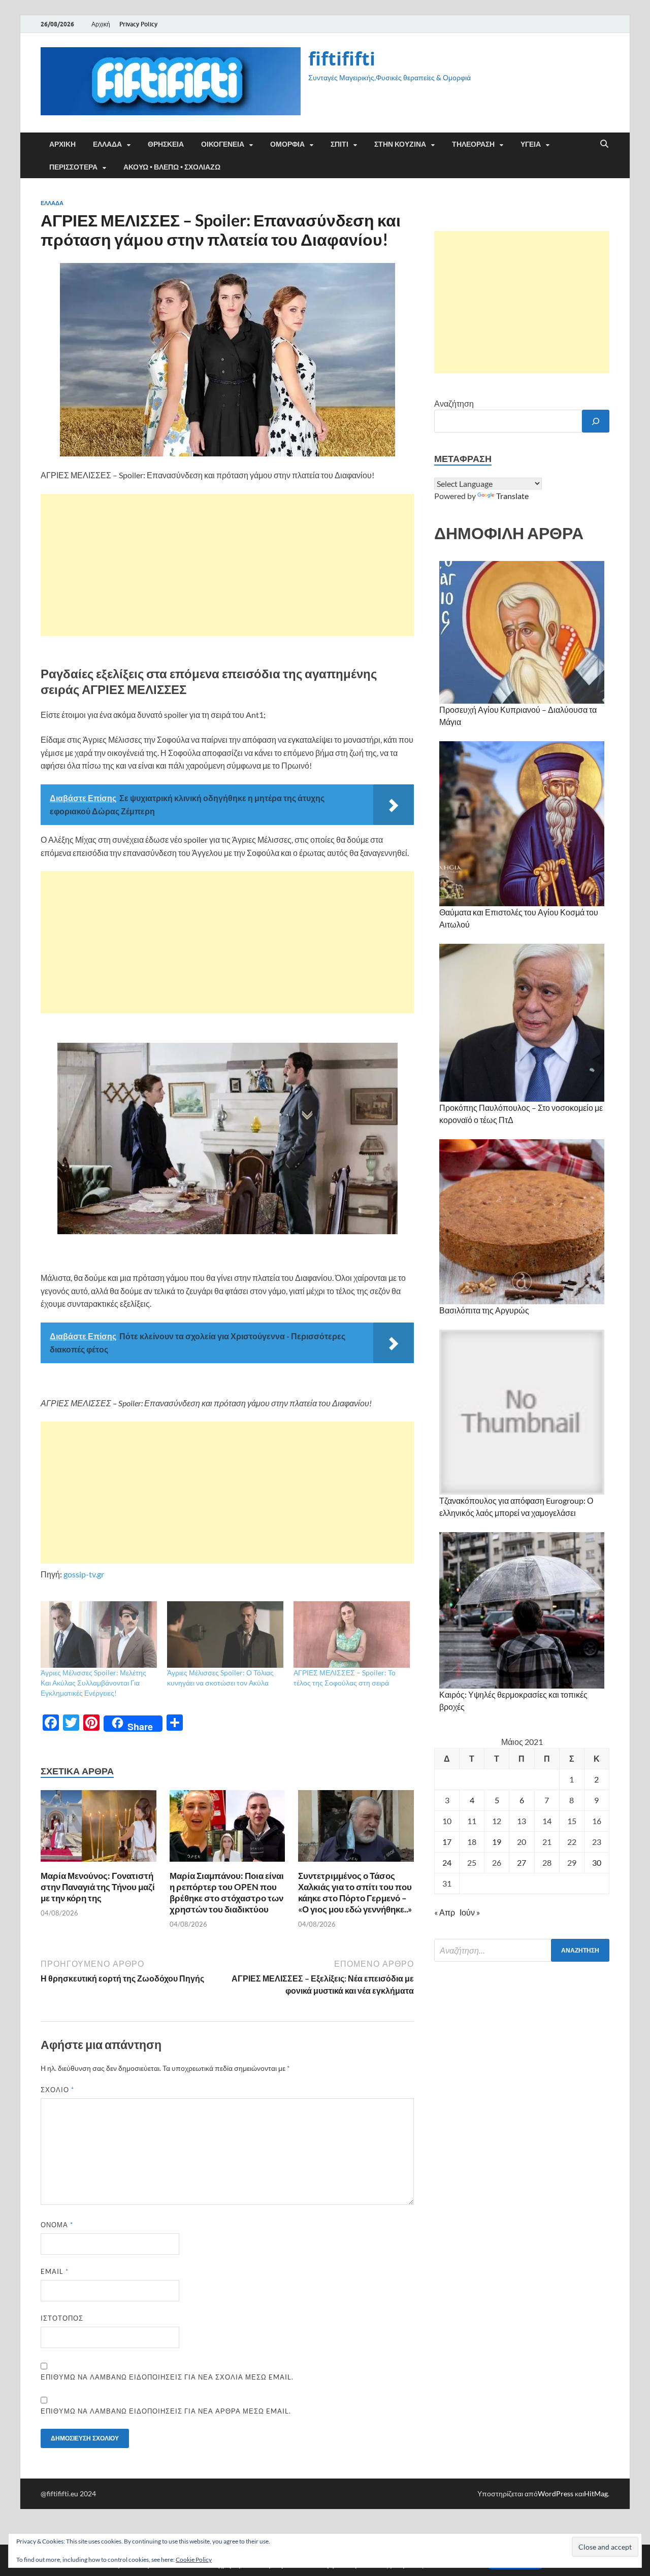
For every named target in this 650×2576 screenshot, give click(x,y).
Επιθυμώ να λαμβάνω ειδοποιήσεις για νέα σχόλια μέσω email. (167, 2377)
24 (447, 1862)
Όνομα (57, 2225)
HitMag (596, 2494)
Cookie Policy (194, 2560)
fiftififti (342, 59)
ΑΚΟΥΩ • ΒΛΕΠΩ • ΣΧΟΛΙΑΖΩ (172, 167)
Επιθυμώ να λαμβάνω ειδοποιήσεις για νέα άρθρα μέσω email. (166, 2411)
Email (55, 2271)
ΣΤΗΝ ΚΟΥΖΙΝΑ (400, 144)
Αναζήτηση (454, 403)
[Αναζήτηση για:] (522, 1950)
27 (522, 1862)
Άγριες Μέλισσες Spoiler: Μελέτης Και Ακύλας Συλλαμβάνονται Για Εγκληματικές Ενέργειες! (93, 1683)
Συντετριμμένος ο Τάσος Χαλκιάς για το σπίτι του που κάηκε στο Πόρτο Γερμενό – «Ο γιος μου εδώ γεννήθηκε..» (355, 1892)
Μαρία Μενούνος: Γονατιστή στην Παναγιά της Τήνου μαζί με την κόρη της (98, 1887)
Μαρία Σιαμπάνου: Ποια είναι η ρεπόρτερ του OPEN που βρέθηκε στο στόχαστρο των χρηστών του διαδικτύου (227, 1892)
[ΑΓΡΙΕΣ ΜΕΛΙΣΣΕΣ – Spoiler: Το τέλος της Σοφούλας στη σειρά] (352, 1634)
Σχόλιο (57, 2090)
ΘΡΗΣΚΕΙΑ (166, 144)
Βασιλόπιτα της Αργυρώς (484, 1310)
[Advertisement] (227, 565)
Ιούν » (470, 1912)
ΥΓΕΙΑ (531, 144)
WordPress (556, 2494)
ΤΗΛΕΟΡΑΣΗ (473, 144)
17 (447, 1842)
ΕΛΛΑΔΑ (107, 144)
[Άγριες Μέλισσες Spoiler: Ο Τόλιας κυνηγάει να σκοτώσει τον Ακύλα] (225, 1634)
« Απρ (445, 1912)
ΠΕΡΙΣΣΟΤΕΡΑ (73, 167)
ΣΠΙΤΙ (339, 144)
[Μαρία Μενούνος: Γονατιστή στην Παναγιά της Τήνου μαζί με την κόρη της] (99, 1829)
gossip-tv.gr (84, 1574)
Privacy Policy (138, 24)
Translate (512, 496)
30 (597, 1862)
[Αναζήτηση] (596, 421)
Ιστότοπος (62, 2318)
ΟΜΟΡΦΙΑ (287, 144)
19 (497, 1842)
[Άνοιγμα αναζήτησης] (604, 144)
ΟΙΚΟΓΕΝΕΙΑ (223, 144)
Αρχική (101, 24)
